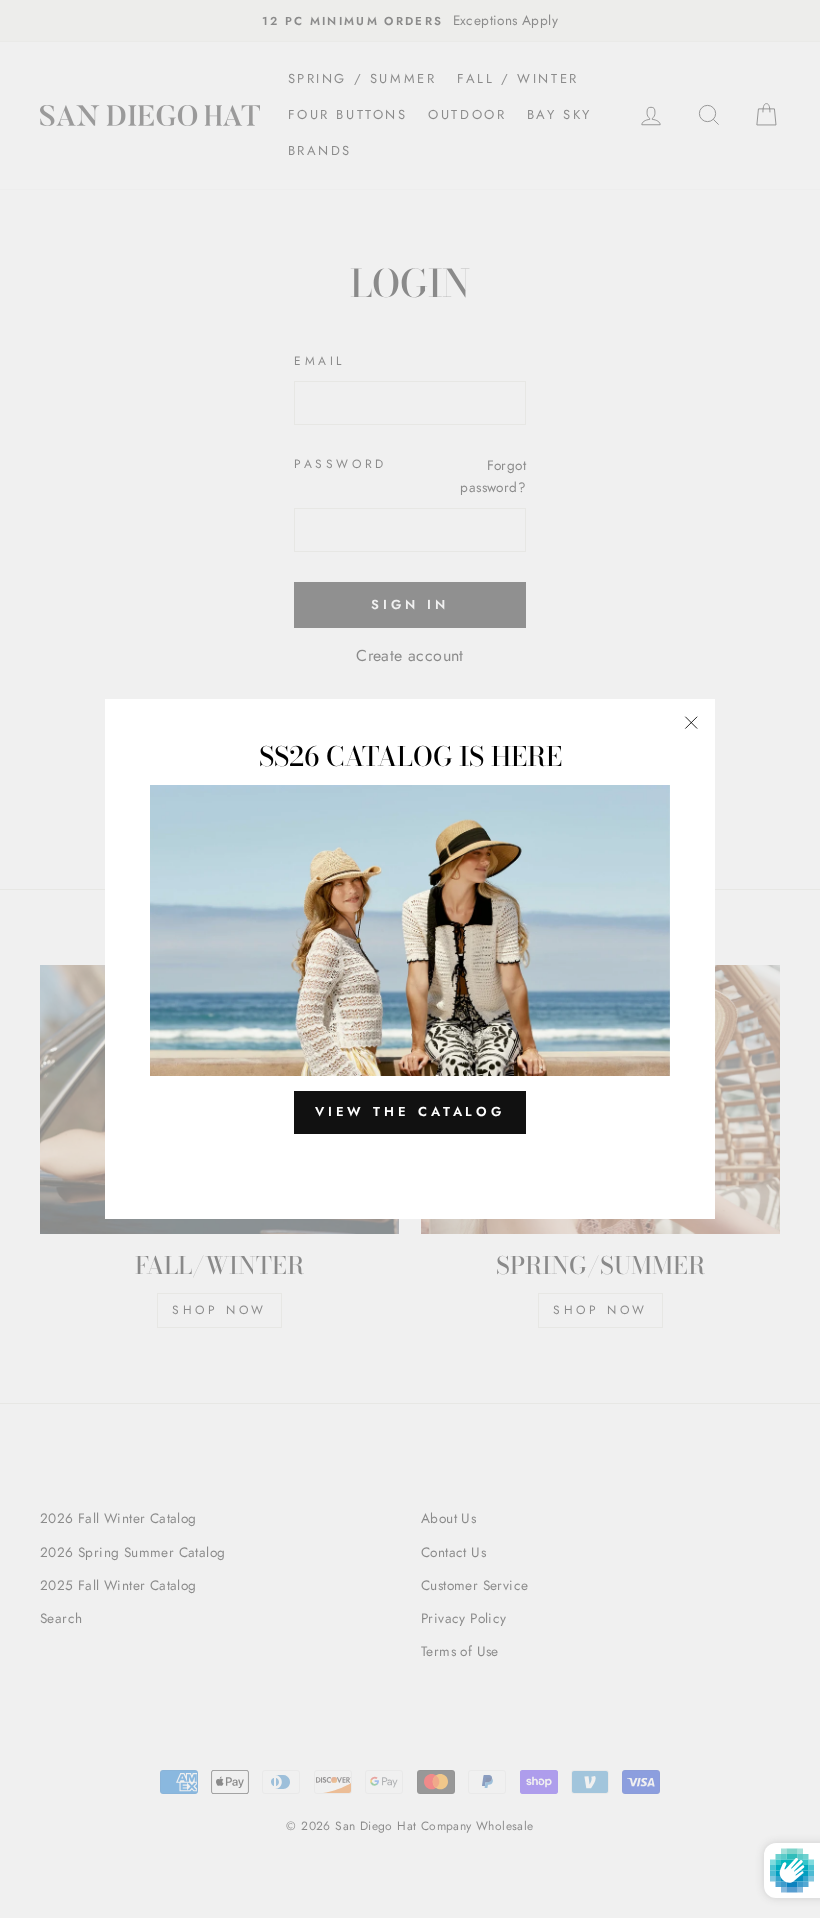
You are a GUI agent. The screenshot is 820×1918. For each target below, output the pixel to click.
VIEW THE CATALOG (410, 1111)
